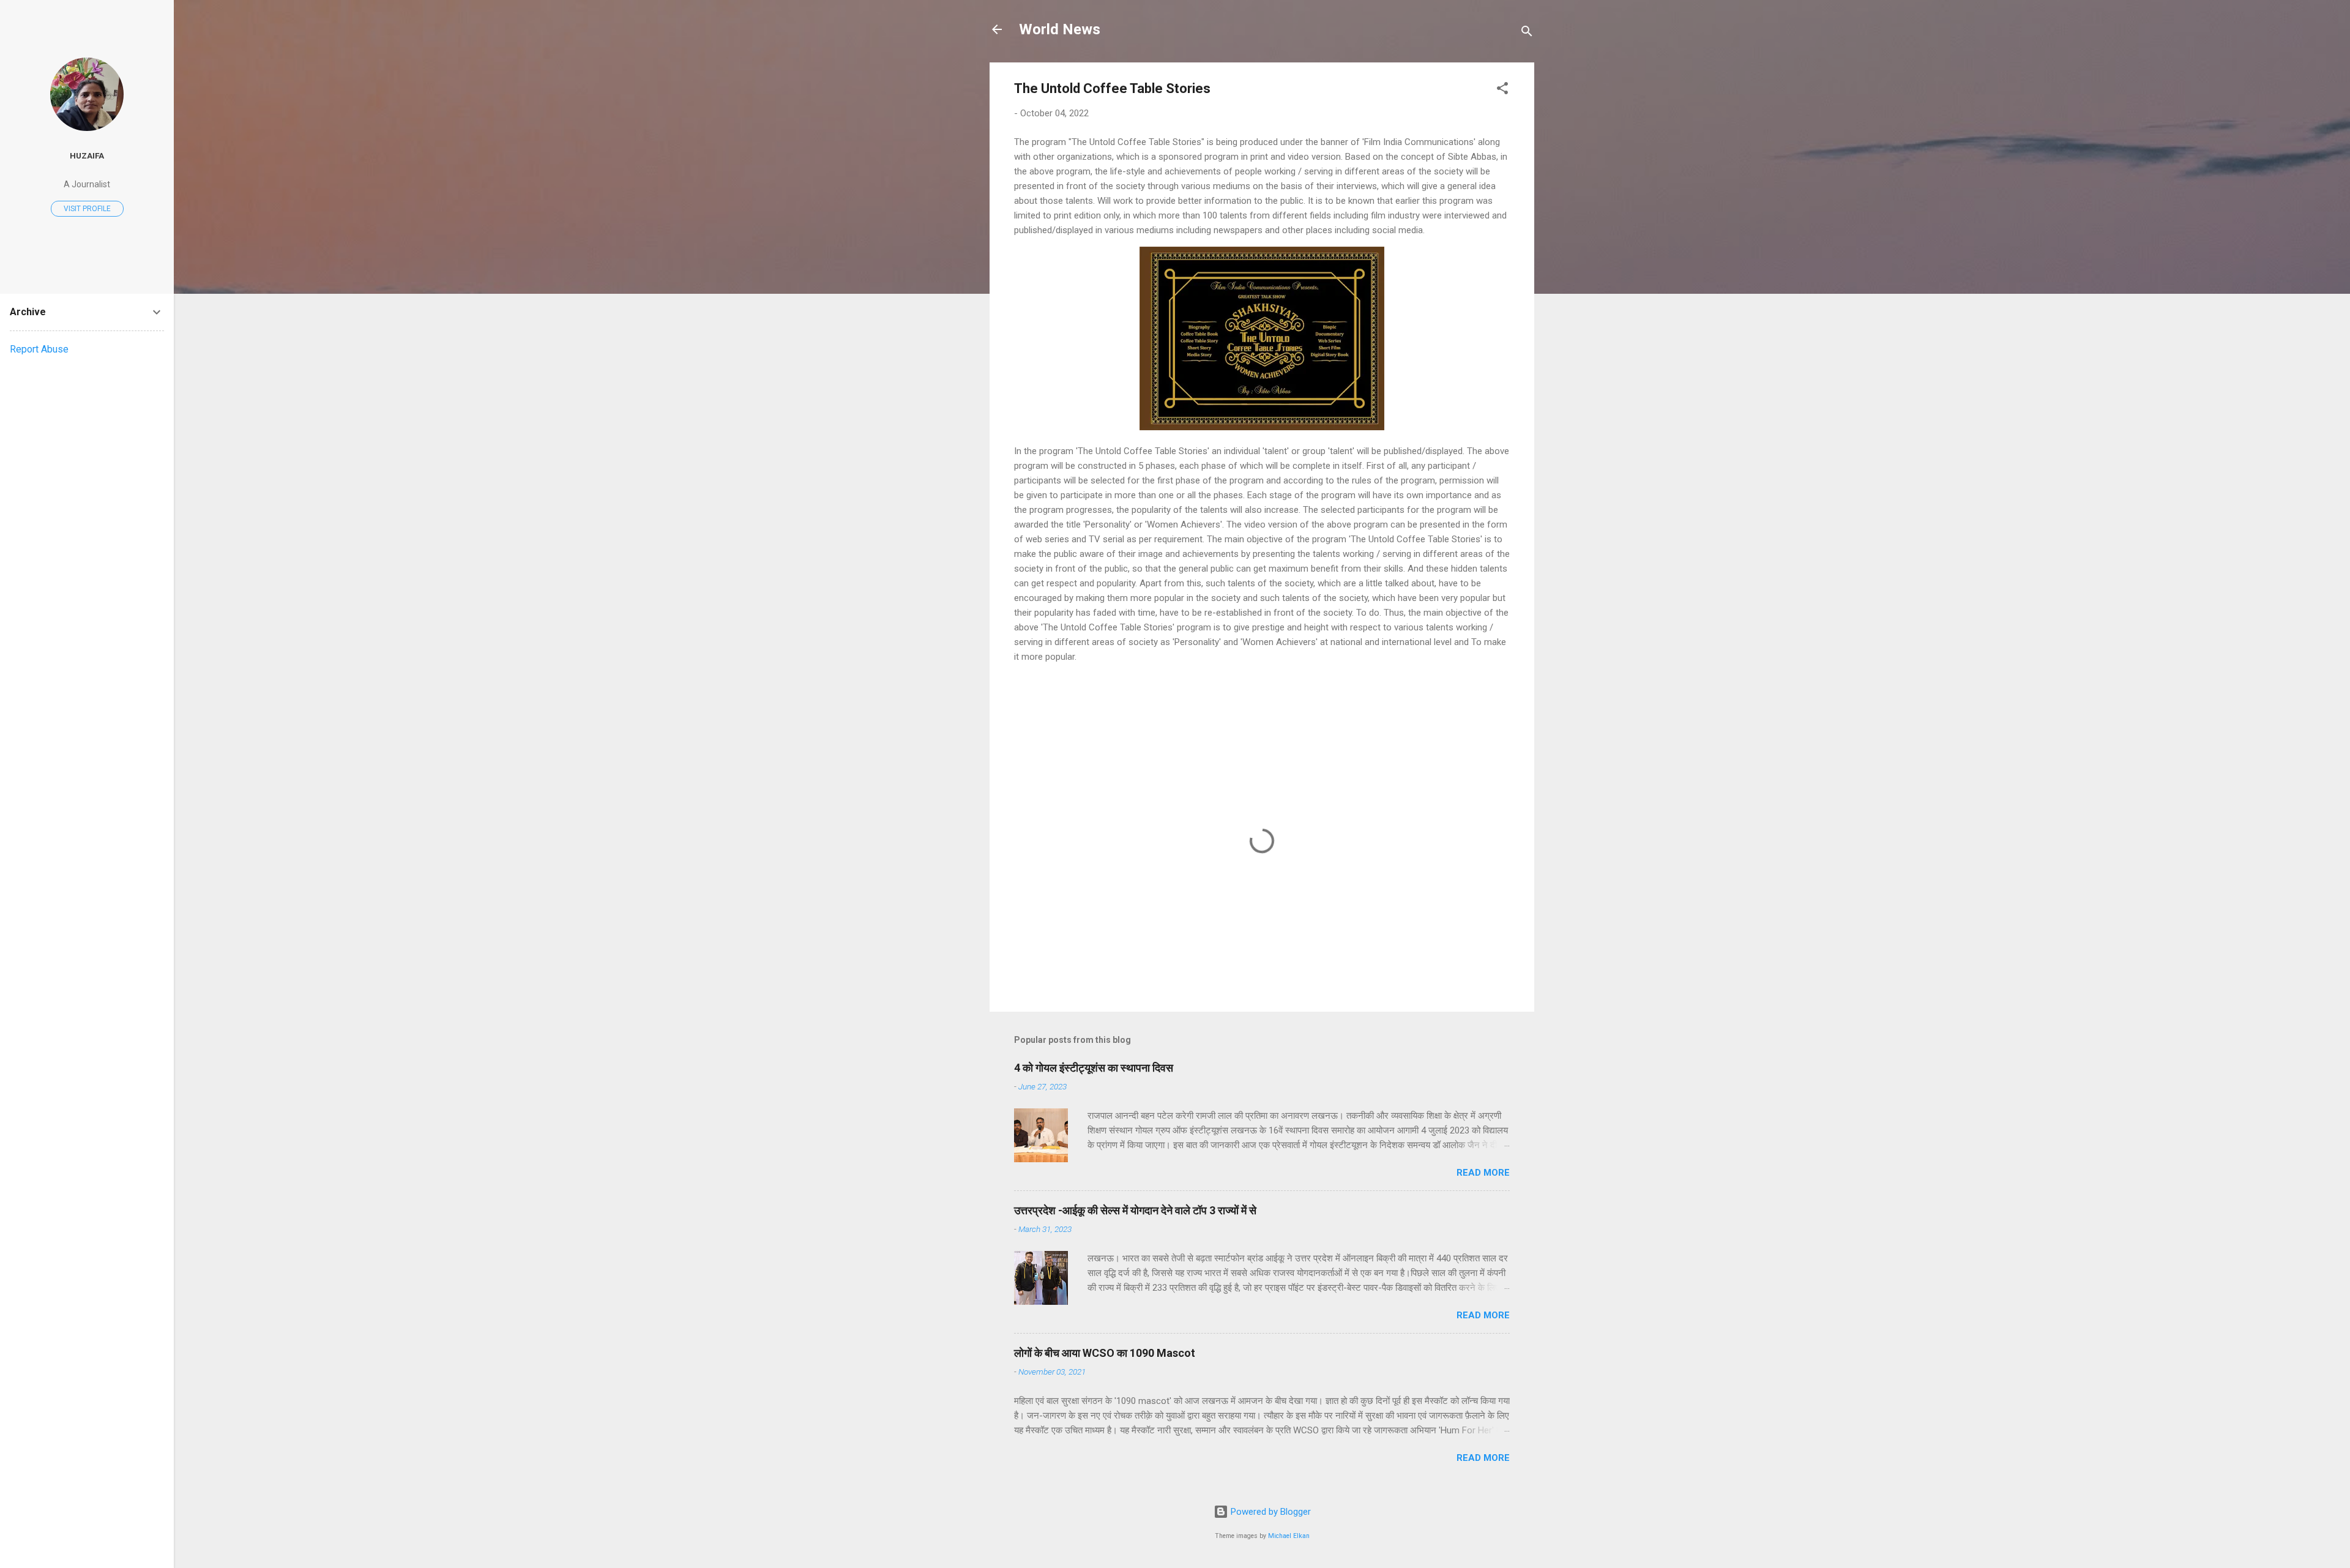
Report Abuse (39, 349)
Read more (1483, 1173)
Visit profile (87, 209)
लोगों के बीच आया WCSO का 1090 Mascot (1105, 1353)
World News (1060, 29)
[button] (1502, 90)
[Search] (1527, 33)
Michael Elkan (1289, 1536)
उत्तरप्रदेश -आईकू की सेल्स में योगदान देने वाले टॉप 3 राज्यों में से (1135, 1210)
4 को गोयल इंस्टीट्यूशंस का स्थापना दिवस (1094, 1068)
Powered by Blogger (1270, 1512)
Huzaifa (87, 155)
